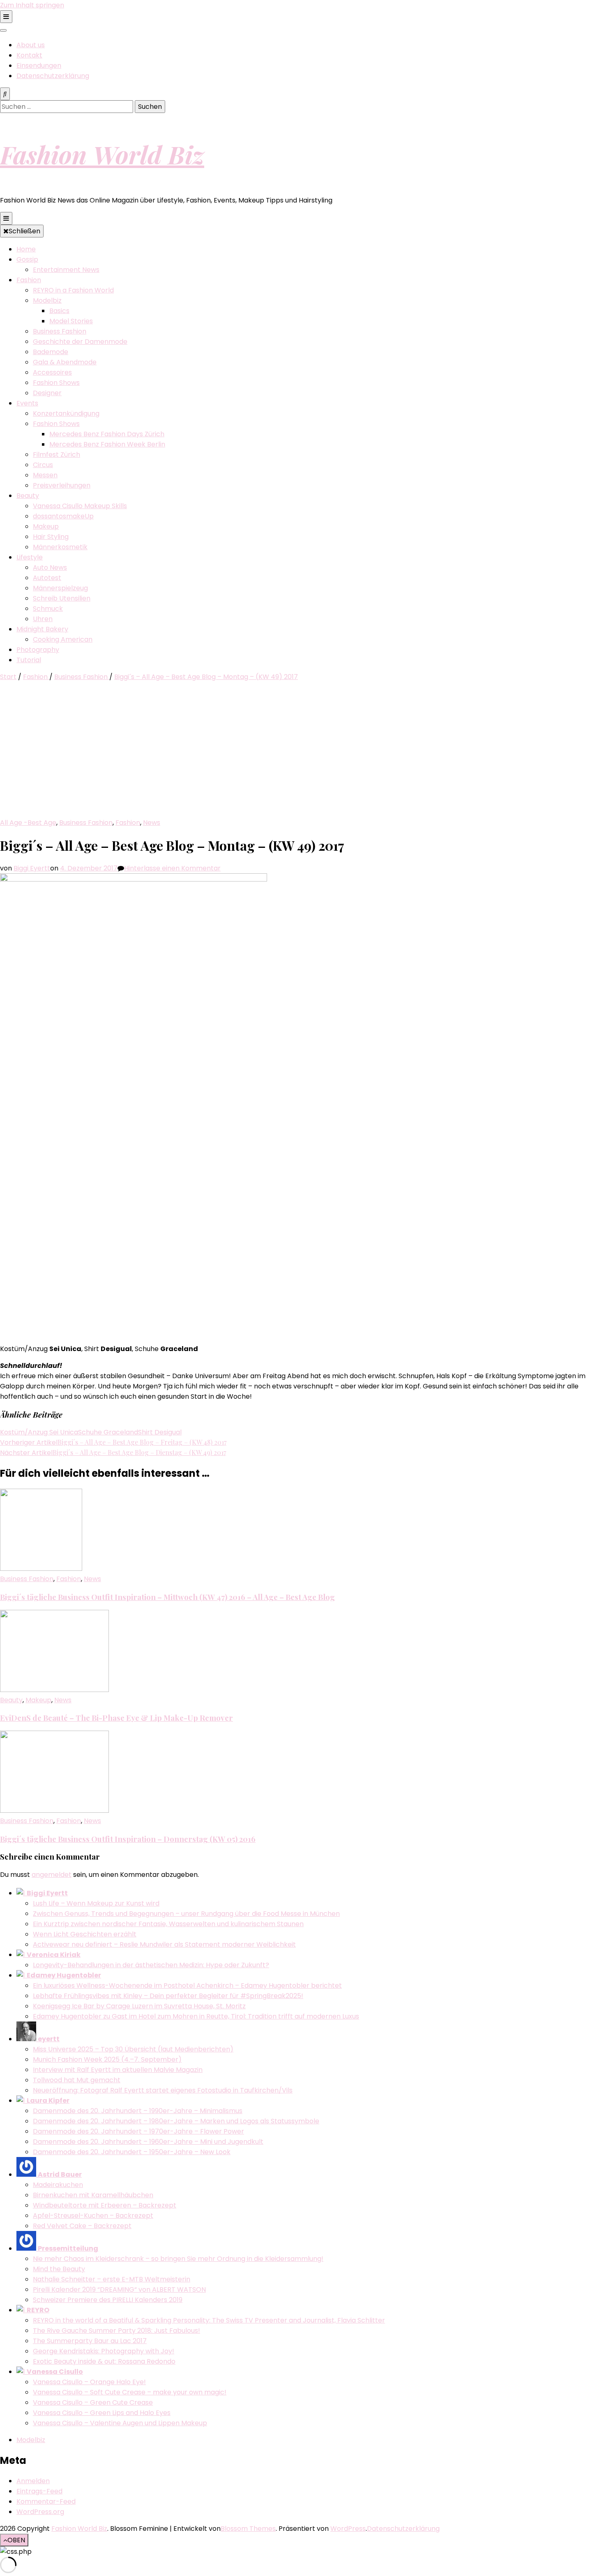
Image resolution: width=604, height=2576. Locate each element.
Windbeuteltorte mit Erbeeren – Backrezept (105, 2205)
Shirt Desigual (160, 1432)
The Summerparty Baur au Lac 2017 (90, 2341)
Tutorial (29, 660)
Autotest (47, 578)
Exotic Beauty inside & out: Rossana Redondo (104, 2361)
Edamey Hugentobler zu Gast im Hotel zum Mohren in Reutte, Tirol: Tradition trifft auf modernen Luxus (196, 2016)
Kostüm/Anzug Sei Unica (39, 1432)
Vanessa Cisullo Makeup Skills (80, 506)
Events (27, 403)
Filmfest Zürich (56, 455)
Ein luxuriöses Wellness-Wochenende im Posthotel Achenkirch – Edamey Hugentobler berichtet (187, 1986)
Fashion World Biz (102, 154)
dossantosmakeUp (63, 516)
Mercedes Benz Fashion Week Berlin (107, 444)
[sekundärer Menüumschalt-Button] (6, 17)
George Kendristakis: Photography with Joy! (104, 2351)
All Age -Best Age (28, 823)
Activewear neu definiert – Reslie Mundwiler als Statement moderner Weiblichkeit (164, 1944)
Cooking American (63, 639)
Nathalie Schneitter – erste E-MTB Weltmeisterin (112, 2279)
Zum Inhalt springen (32, 5)
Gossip (27, 259)
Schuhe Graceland (108, 1432)
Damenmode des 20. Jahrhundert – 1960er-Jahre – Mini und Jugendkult (148, 2142)
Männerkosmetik (60, 547)
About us (31, 45)
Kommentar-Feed (46, 2501)
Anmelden (33, 2481)
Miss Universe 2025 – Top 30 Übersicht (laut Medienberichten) (133, 2049)
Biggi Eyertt (32, 868)
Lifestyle (30, 557)
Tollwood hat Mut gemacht (77, 2080)
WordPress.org (40, 2512)
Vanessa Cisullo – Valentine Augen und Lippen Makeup (120, 2423)
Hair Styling (51, 537)
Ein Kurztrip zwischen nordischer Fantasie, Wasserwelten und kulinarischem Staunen (168, 1924)
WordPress (348, 2529)
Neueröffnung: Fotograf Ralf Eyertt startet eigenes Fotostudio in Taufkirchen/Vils (163, 2090)
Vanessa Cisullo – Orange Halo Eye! (89, 2382)
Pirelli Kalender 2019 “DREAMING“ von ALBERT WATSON (119, 2289)
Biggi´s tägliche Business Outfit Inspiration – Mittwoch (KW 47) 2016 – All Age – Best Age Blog (167, 1597)
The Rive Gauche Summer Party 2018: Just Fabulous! (116, 2331)
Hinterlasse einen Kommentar (172, 868)
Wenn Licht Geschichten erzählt (85, 1934)
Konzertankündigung (66, 413)
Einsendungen (39, 66)
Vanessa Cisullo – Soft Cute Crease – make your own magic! (130, 2392)
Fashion (29, 280)
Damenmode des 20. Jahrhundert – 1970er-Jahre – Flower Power (138, 2131)
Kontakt (29, 55)
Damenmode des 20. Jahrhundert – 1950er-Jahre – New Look (132, 2152)
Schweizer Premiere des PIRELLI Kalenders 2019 (108, 2300)
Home (26, 249)
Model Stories (71, 321)
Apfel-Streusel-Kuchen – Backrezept (93, 2216)
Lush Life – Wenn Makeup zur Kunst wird (96, 1903)
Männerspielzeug (60, 588)
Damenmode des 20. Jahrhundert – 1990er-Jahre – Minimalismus (138, 2111)
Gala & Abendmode (65, 362)
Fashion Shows (56, 383)
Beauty (28, 496)
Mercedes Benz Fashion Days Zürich (107, 434)
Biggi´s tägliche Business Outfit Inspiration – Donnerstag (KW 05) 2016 (128, 1839)
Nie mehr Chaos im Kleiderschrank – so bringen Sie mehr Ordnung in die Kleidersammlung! (178, 2259)
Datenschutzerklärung (53, 76)
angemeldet (52, 1875)
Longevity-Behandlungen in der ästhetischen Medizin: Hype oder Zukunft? (151, 1965)
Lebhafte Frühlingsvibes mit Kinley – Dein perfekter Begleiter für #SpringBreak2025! (168, 1996)
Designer (47, 393)
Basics (59, 311)
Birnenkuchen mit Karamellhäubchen (93, 2195)
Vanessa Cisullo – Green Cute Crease (93, 2402)
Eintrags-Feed (39, 2491)
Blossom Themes (248, 2529)
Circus (43, 465)
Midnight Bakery (42, 629)
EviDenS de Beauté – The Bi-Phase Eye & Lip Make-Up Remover (116, 1718)
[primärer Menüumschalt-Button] (6, 218)
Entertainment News (66, 270)
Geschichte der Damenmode (80, 342)
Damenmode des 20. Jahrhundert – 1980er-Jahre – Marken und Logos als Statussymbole (176, 2121)
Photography (38, 650)
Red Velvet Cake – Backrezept (82, 2226)
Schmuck (48, 609)
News (152, 823)
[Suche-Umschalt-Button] (5, 94)
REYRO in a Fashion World (73, 290)
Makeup (46, 526)
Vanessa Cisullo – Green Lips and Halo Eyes (102, 2413)
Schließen (24, 231)
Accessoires (52, 372)
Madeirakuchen (58, 2185)
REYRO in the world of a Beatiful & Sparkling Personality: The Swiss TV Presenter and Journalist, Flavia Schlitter (209, 2320)
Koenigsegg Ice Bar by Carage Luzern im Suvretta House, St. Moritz (139, 2006)
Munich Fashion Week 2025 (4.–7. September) (107, 2059)
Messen (45, 475)
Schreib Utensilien (62, 598)
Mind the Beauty (59, 2269)
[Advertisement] (302, 756)
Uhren (43, 619)
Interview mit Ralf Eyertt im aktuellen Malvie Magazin (118, 2070)
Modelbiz (47, 300)
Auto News (50, 567)
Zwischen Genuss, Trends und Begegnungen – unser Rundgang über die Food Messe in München (186, 1914)
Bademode (51, 352)
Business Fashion (60, 331)
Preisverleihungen (62, 485)
